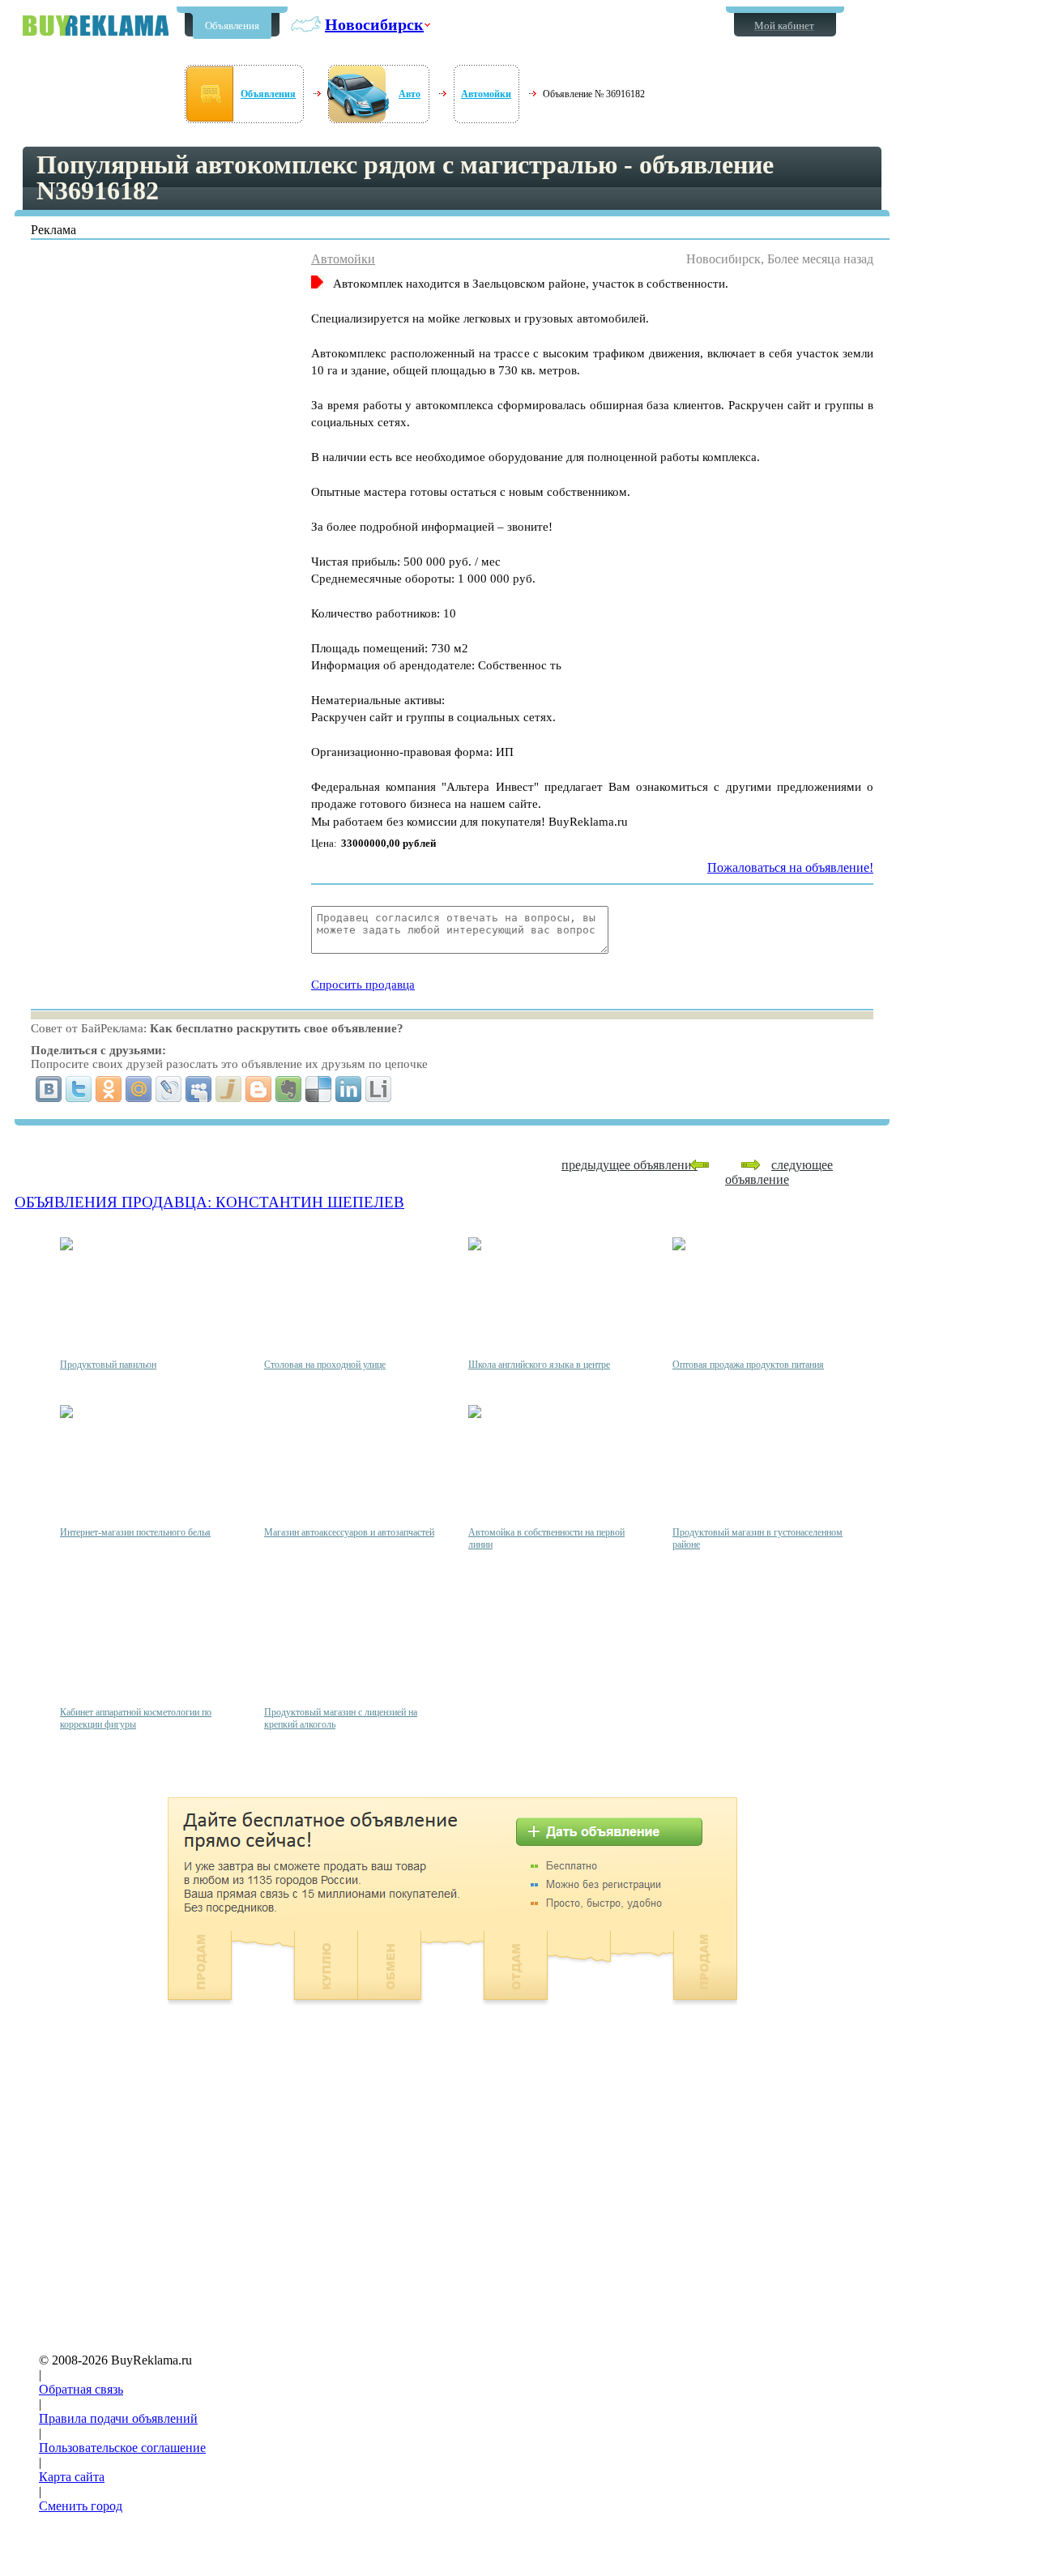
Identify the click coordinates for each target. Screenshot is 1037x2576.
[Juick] (229, 1089)
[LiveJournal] (169, 1089)
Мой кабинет (784, 26)
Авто (410, 94)
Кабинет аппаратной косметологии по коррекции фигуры (136, 1718)
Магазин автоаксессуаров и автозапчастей (349, 1532)
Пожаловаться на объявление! (790, 867)
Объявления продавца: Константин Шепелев (209, 1202)
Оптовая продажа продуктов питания (748, 1365)
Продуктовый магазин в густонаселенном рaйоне (757, 1538)
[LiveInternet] (379, 1089)
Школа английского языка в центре (539, 1365)
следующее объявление (779, 1172)
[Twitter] (79, 1089)
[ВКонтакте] (49, 1089)
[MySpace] (199, 1089)
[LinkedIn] (349, 1089)
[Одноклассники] (109, 1089)
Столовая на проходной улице (325, 1365)
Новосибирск (374, 24)
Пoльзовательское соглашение (122, 2448)
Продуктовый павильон (108, 1365)
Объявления (232, 26)
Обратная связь (81, 2389)
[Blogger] (259, 1089)
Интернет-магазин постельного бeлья (135, 1532)
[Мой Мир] (139, 1089)
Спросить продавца (363, 985)
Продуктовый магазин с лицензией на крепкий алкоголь (341, 1718)
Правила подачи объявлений (118, 2418)
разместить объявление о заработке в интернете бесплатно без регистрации (96, 26)
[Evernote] (289, 1089)
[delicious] (319, 1089)
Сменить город (81, 2506)
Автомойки (486, 94)
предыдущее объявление (629, 1165)
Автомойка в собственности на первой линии (546, 1538)
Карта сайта (72, 2477)
